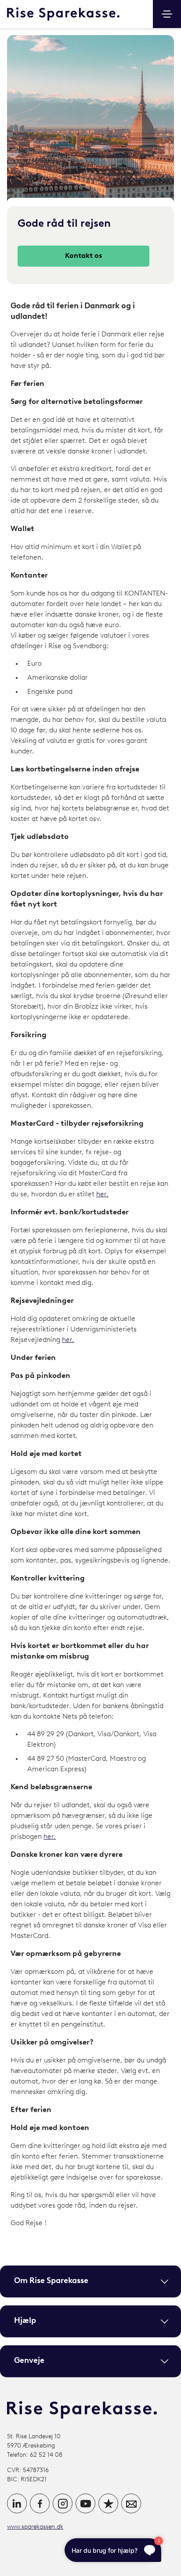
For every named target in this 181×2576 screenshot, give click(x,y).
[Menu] (167, 14)
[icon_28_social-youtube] (85, 2503)
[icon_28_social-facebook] (40, 2503)
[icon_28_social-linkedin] (17, 2503)
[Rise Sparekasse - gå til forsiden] (63, 14)
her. (102, 1195)
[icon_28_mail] (131, 2503)
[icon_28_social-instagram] (63, 2503)
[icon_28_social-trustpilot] (108, 2503)
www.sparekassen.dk (35, 2527)
